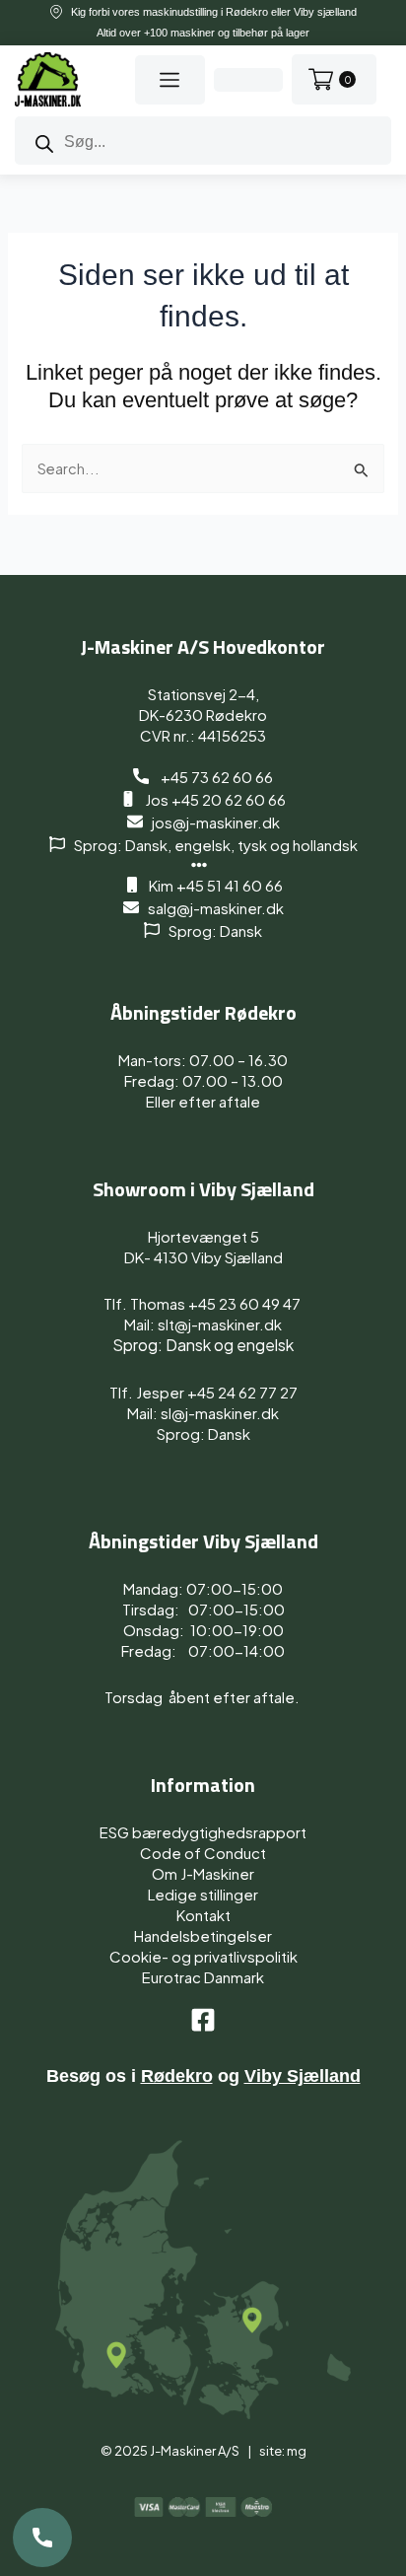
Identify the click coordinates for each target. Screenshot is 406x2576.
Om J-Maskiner (203, 1873)
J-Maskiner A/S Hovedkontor (203, 646)
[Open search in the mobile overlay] (203, 141)
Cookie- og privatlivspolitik (203, 1956)
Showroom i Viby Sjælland (203, 1189)
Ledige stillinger (203, 1894)
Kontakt (203, 1915)
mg (297, 2451)
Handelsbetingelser (203, 1935)
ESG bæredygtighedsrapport (203, 1832)
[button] (169, 80)
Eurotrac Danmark (203, 1977)
